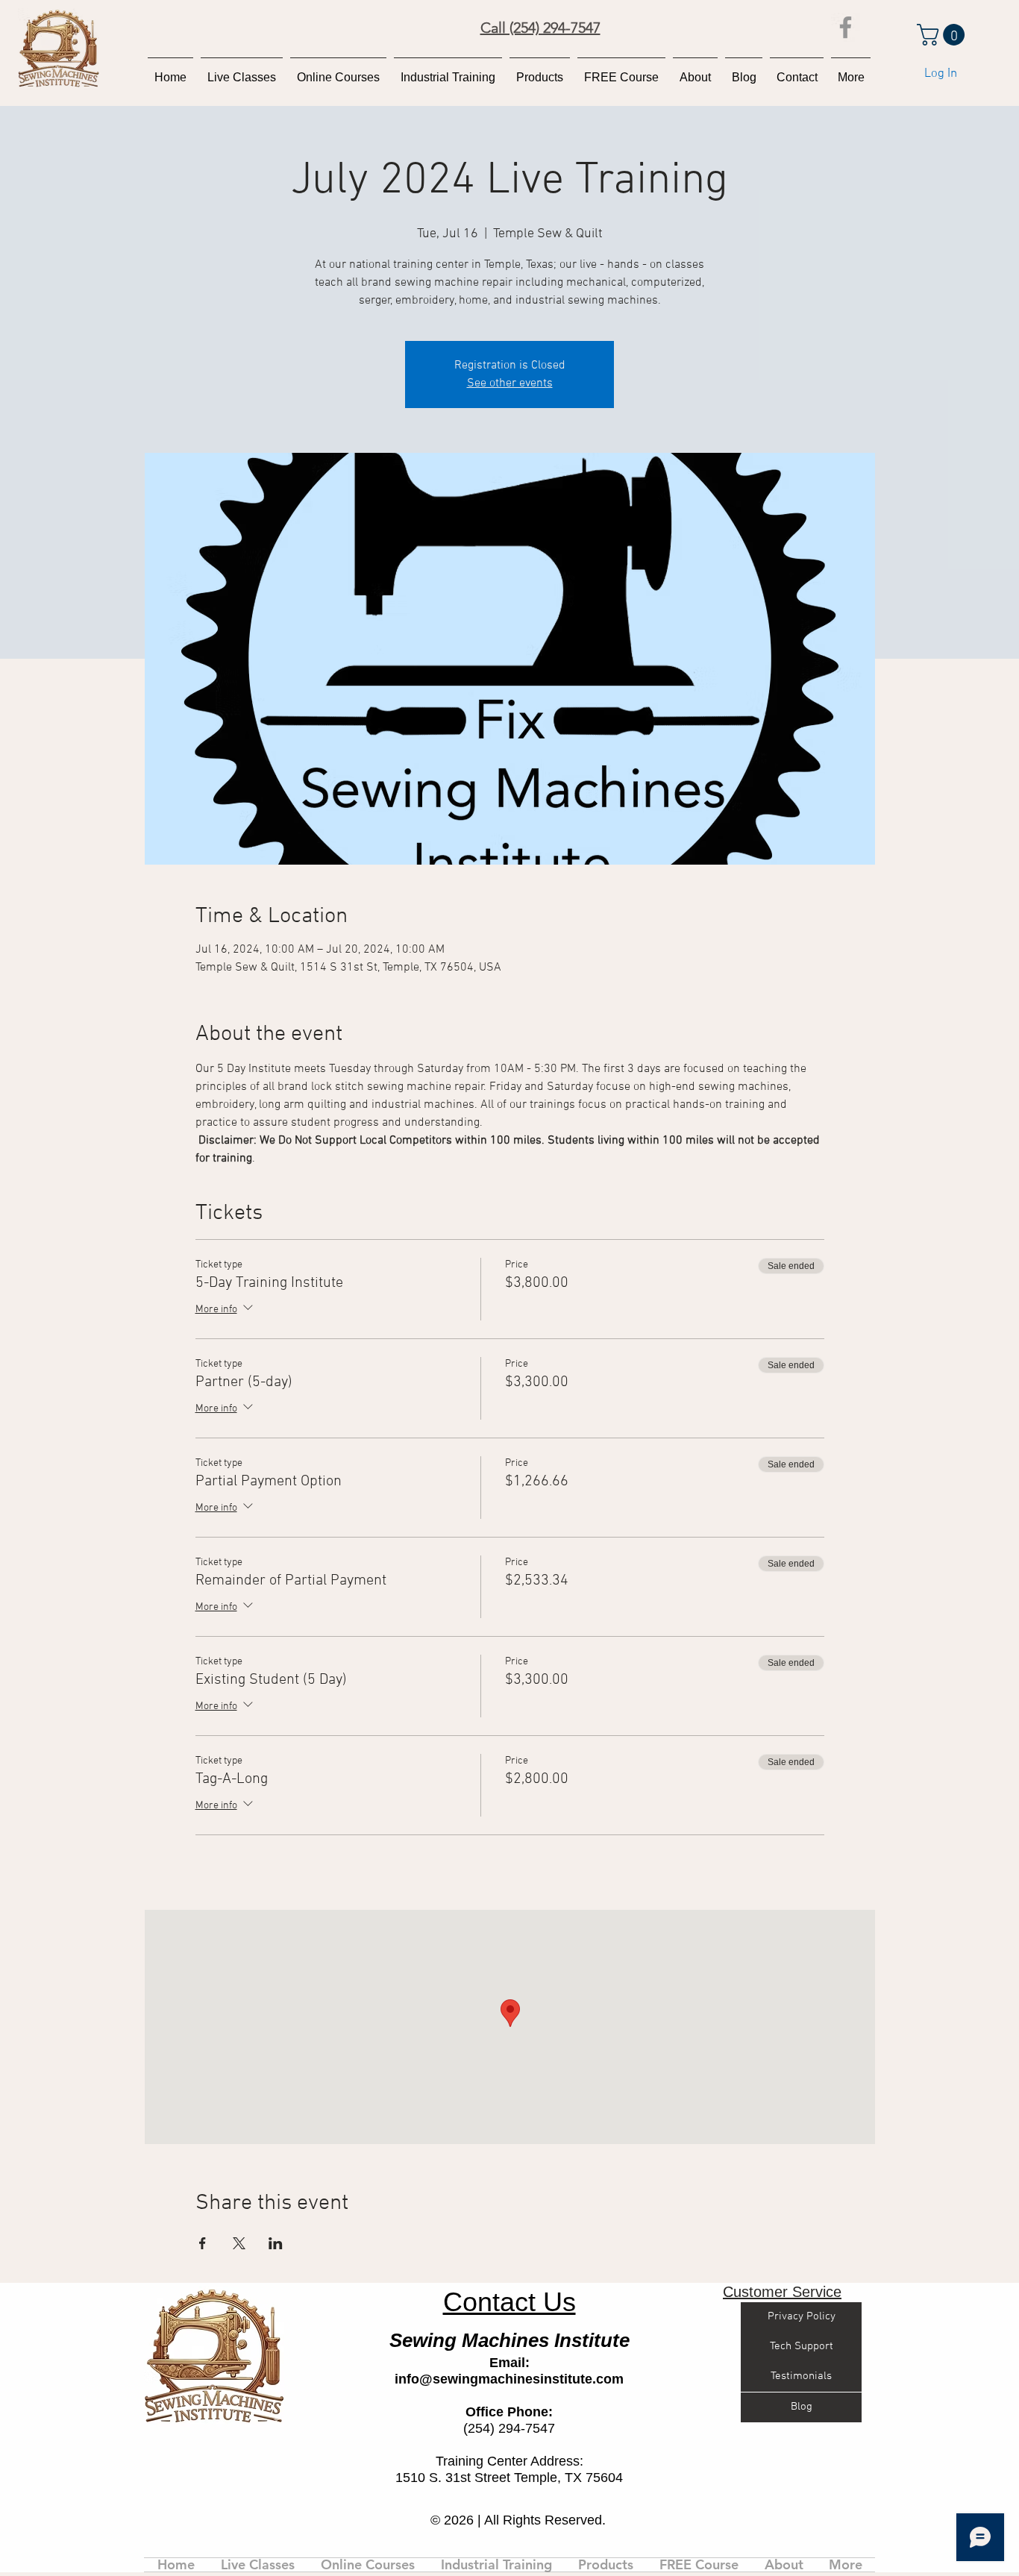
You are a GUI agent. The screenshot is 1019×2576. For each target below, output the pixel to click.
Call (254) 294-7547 (540, 28)
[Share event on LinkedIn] (276, 2243)
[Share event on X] (239, 2243)
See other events (510, 383)
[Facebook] (846, 27)
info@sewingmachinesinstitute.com (509, 2379)
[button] (943, 35)
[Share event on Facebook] (203, 2243)
